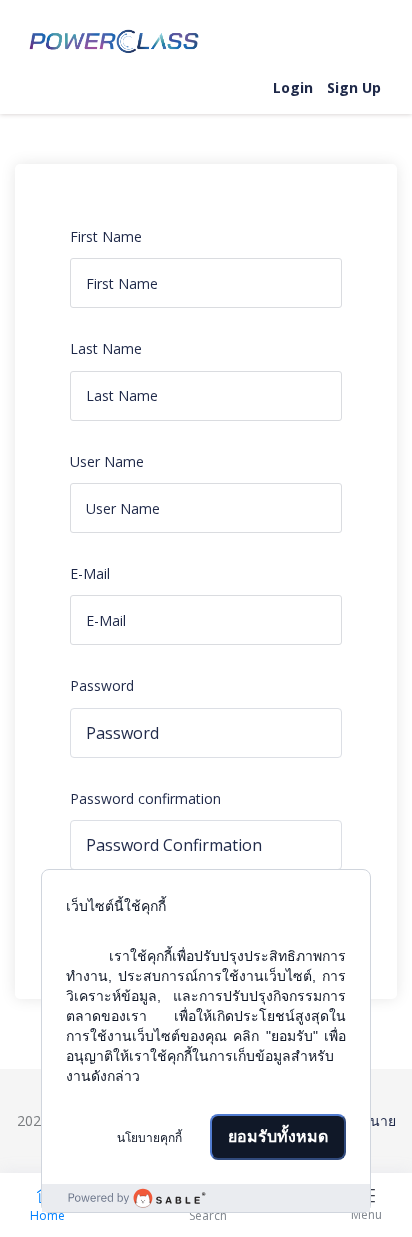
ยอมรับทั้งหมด (278, 1136)
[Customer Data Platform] (206, 1198)
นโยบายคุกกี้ (149, 1138)
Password (102, 685)
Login (293, 87)
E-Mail (90, 573)
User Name (107, 461)
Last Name (106, 348)
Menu (366, 1214)
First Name (106, 236)
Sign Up (354, 87)
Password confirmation (145, 798)
